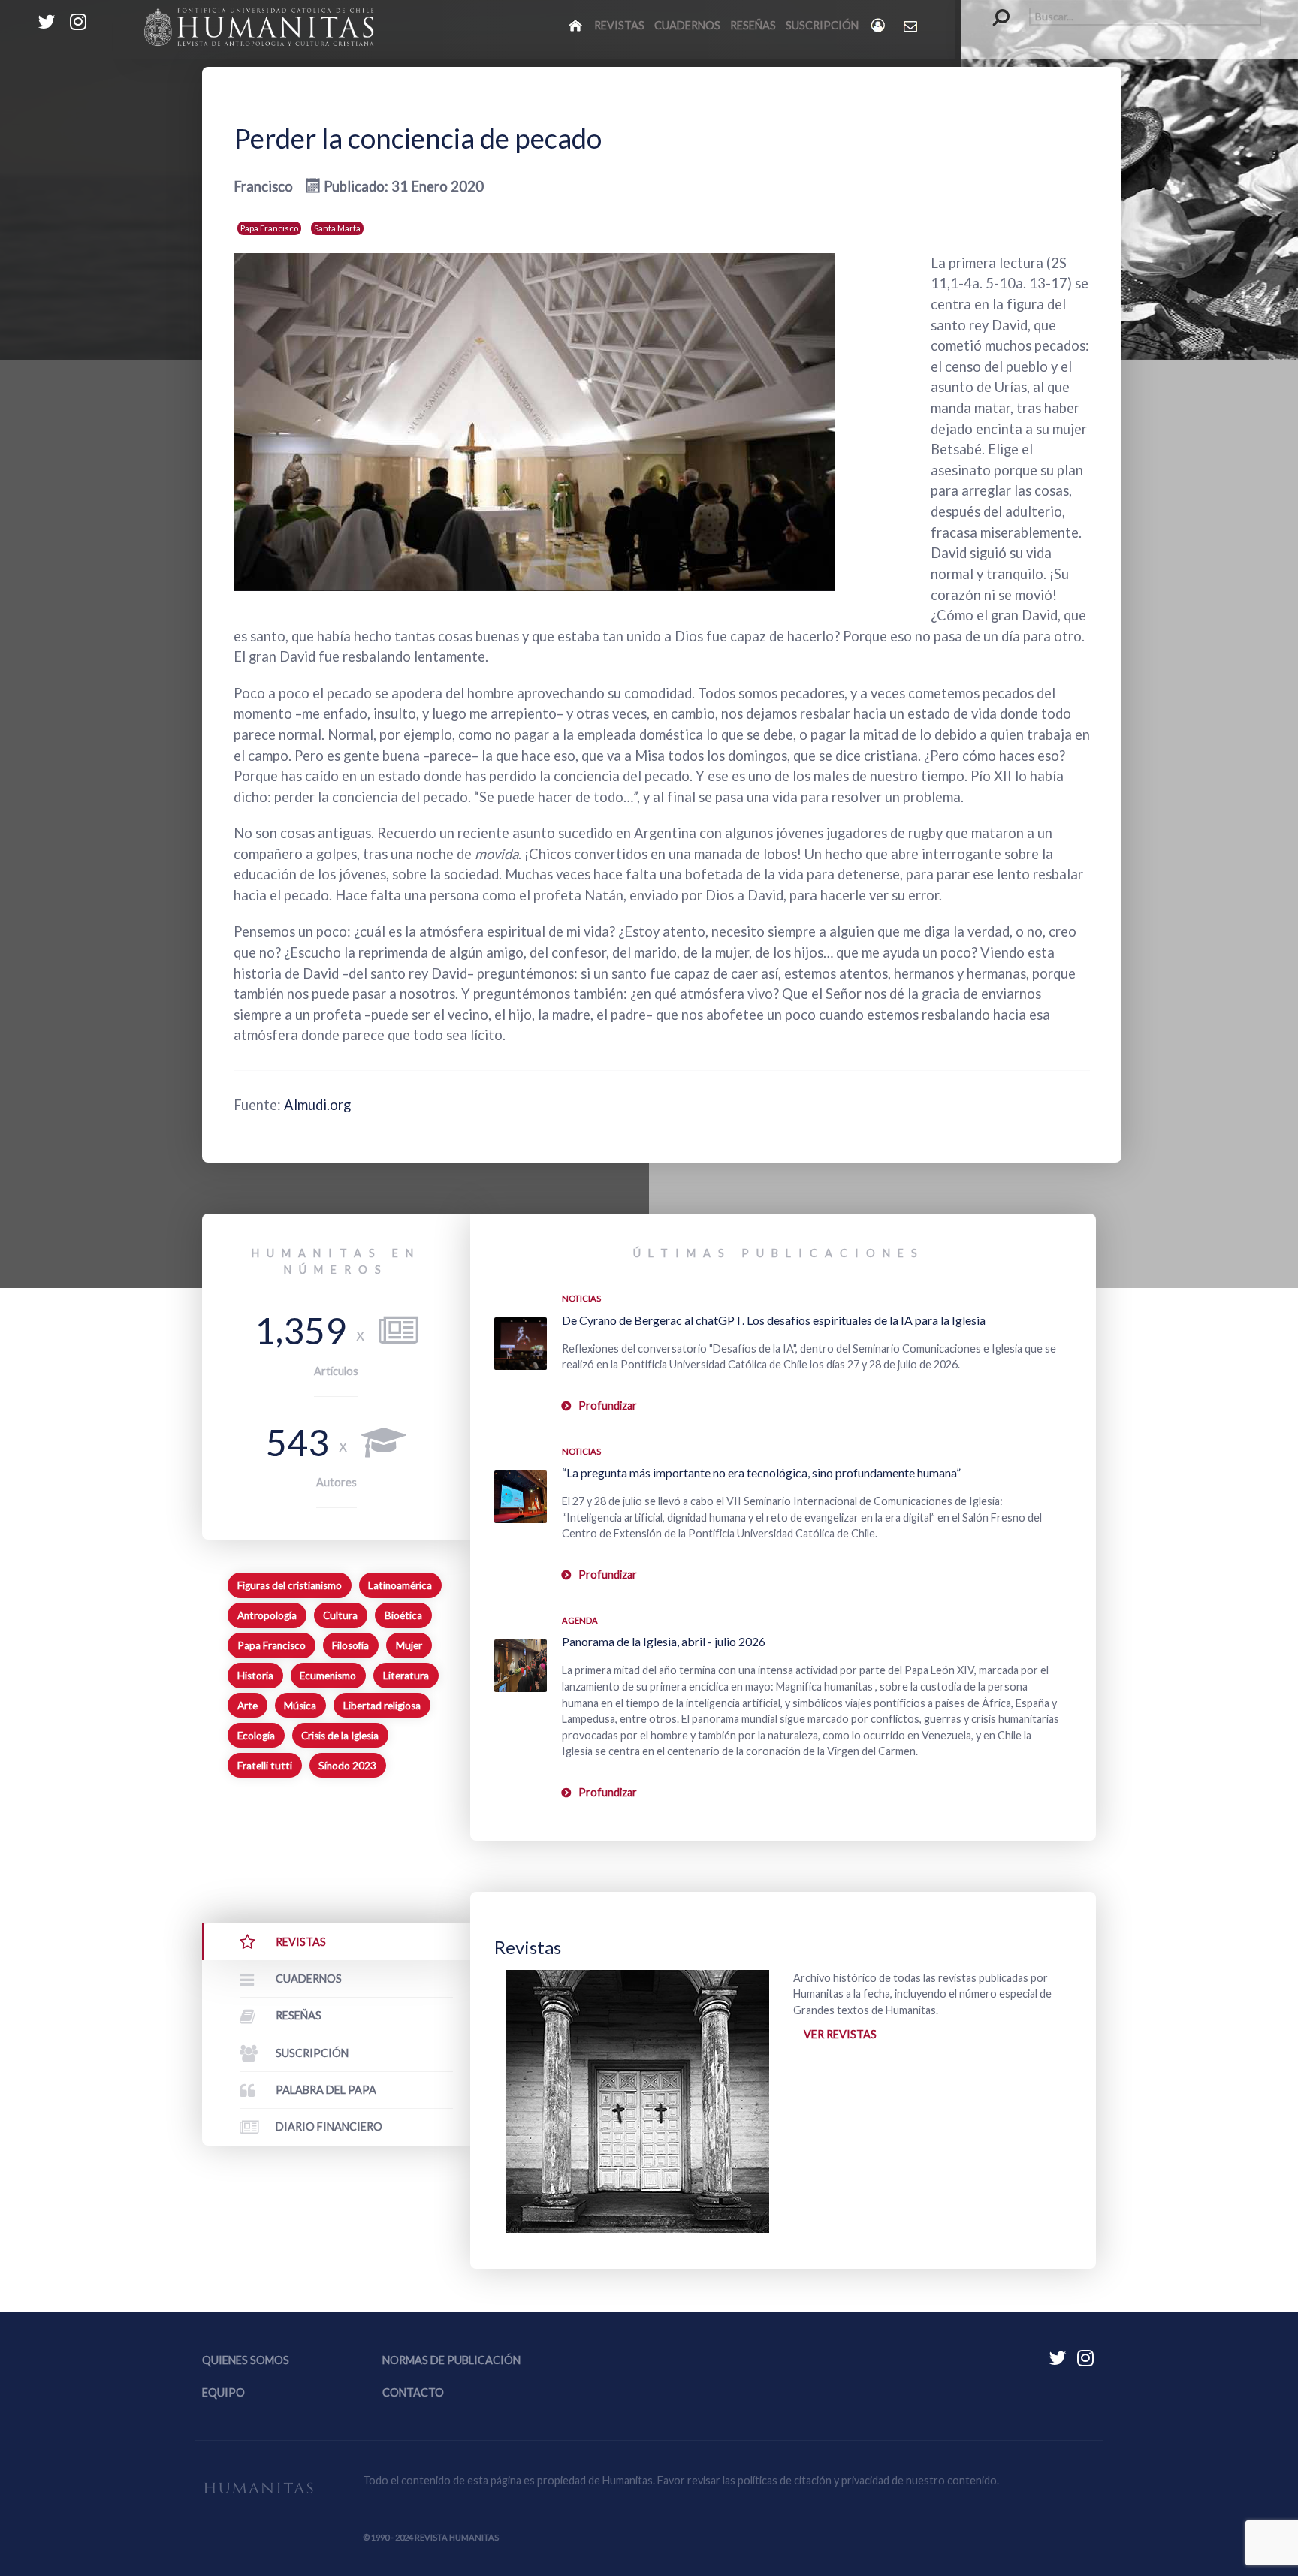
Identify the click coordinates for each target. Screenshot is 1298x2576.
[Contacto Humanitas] (912, 26)
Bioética (403, 1615)
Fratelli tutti (265, 1766)
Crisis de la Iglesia (340, 1736)
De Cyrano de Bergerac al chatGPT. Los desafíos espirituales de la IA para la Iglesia (774, 1320)
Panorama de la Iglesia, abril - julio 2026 (664, 1641)
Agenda (580, 1620)
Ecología (256, 1736)
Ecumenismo (328, 1676)
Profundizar (608, 1406)
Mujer (409, 1645)
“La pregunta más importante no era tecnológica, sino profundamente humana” (761, 1472)
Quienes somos (246, 2360)
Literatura (406, 1676)
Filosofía (350, 1645)
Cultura (340, 1615)
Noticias (581, 1298)
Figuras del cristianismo (290, 1585)
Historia (255, 1676)
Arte (248, 1706)
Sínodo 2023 (347, 1766)
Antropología (267, 1615)
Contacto (413, 2392)
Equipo (223, 2392)
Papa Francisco (269, 228)
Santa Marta (337, 228)
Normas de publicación (451, 2360)
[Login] (879, 25)
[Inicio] (577, 25)
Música (300, 1706)
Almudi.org (317, 1105)
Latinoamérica (400, 1585)
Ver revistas (840, 2034)
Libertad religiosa (382, 1706)
